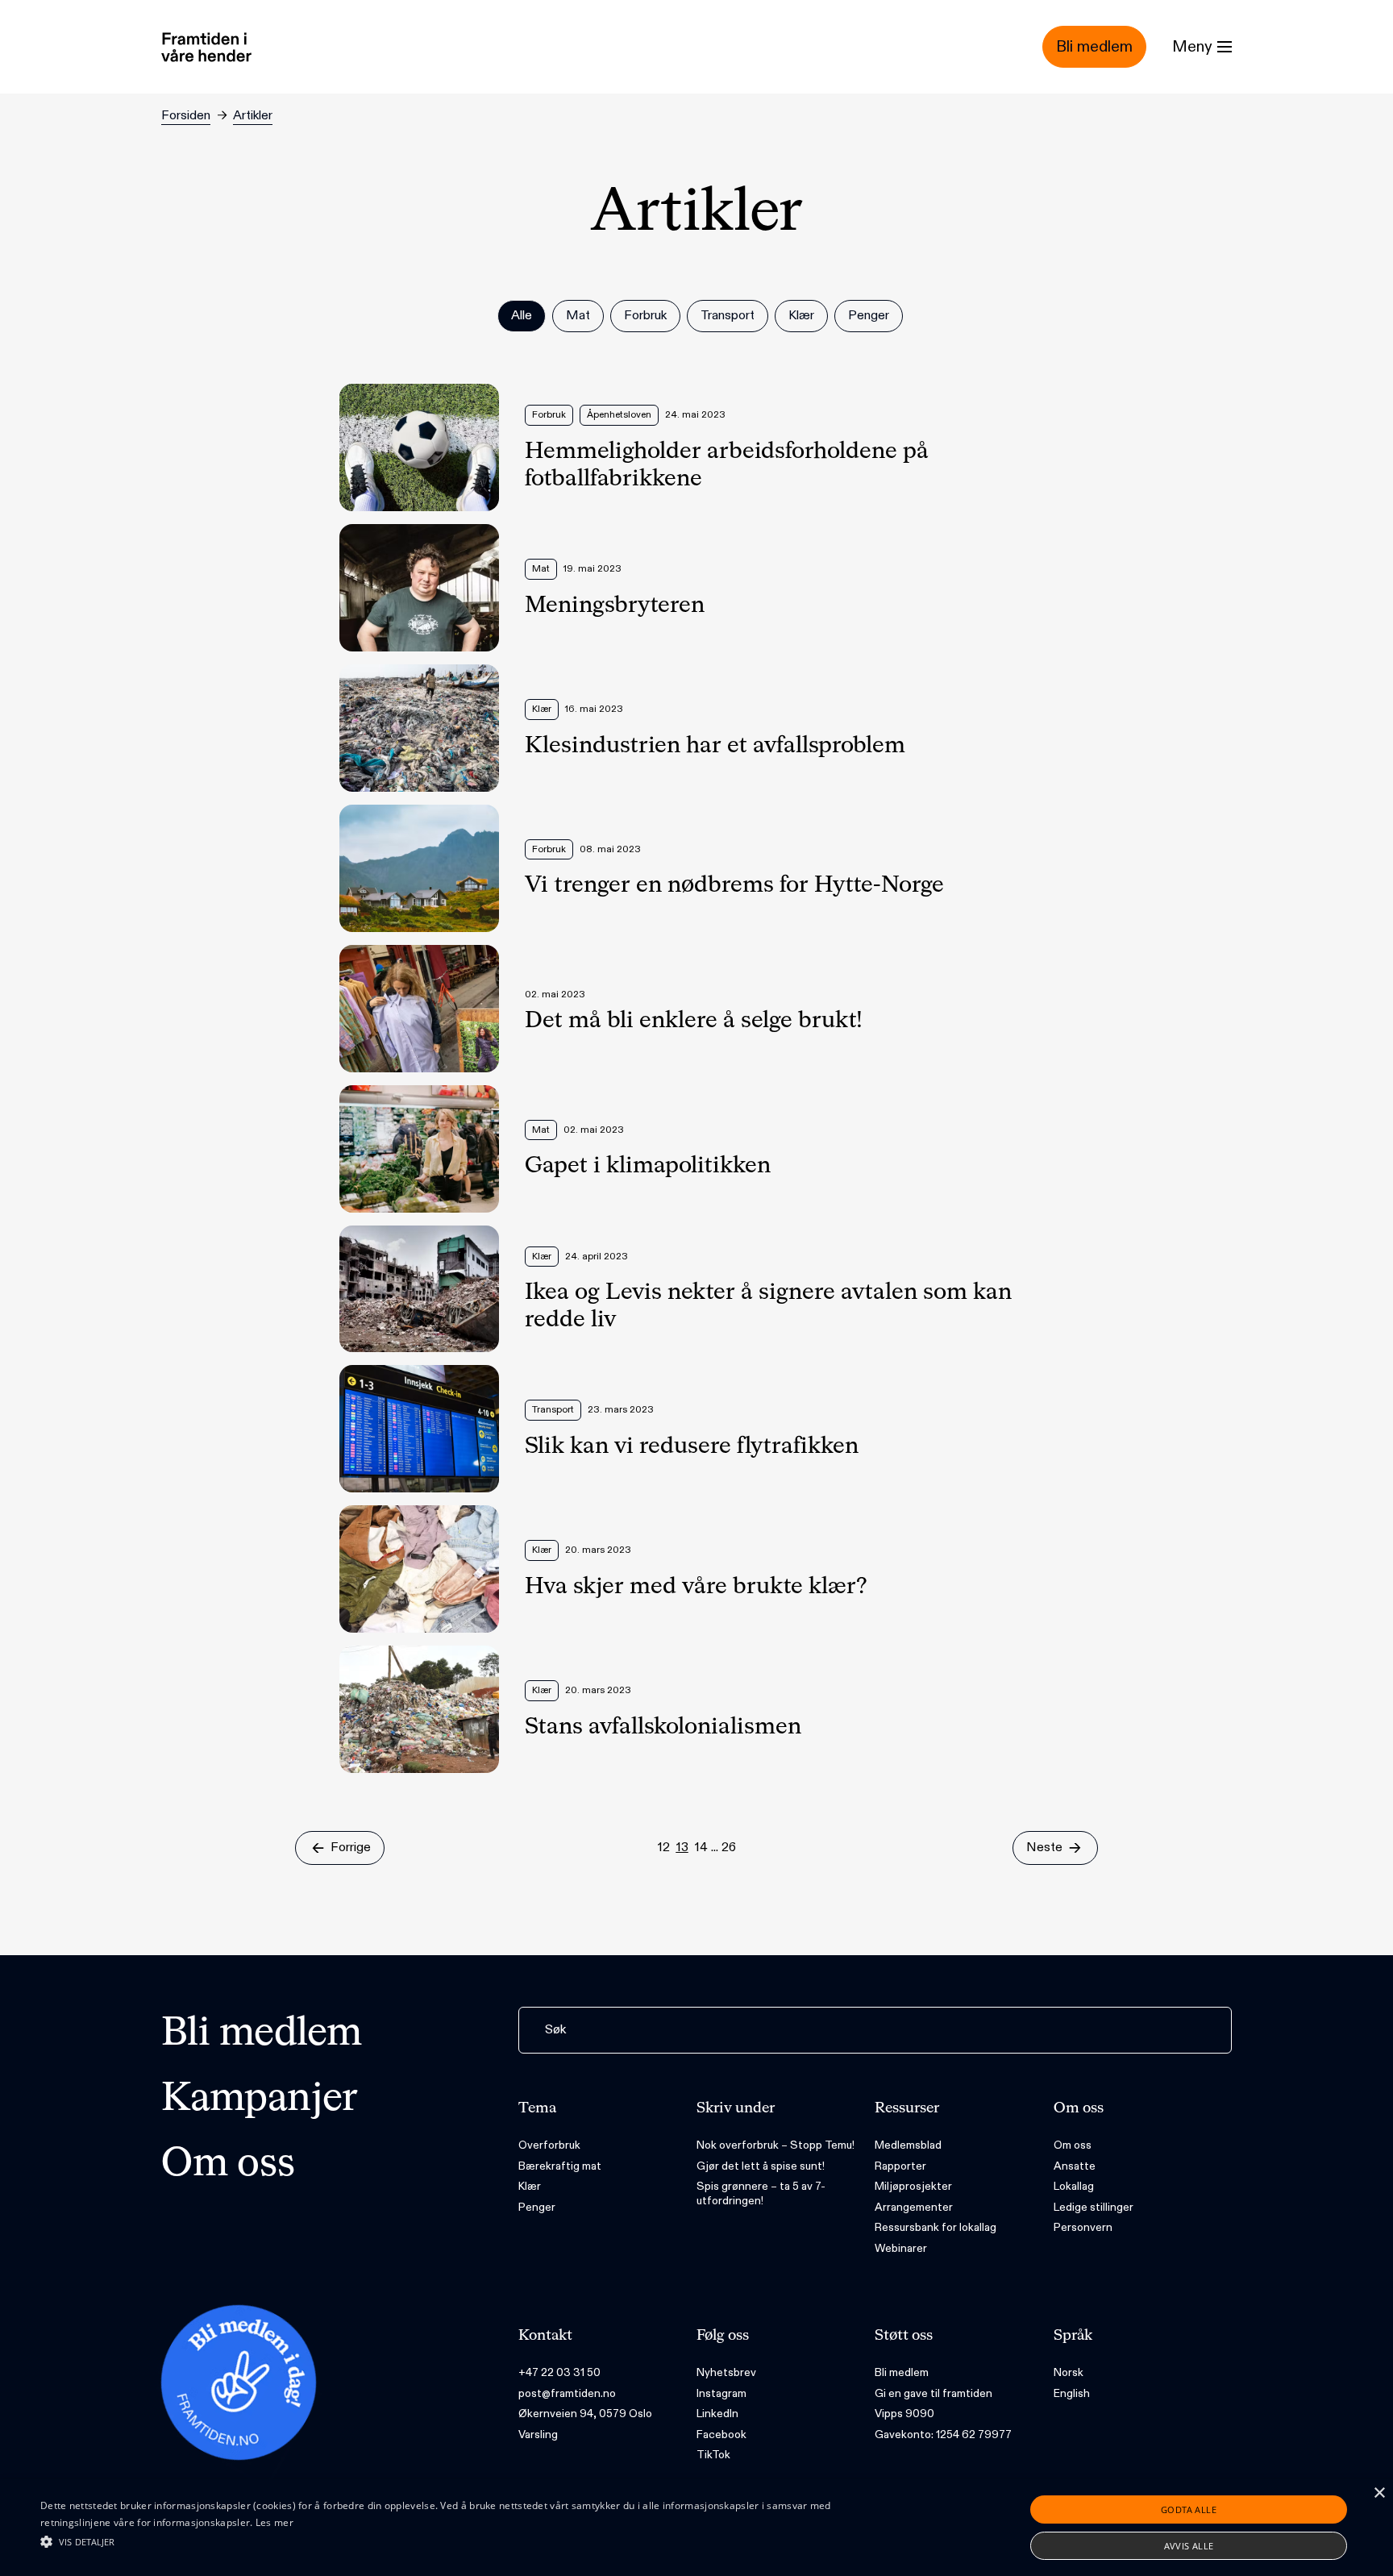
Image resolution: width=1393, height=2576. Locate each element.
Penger (537, 2207)
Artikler (253, 116)
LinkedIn (717, 2414)
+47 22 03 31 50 (559, 2372)
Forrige (351, 1848)
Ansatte (1075, 2166)
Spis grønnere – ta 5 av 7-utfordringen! (761, 2193)
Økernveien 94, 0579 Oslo (585, 2414)
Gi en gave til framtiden (934, 2393)
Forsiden (186, 116)
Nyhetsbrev (726, 2372)
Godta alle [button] (1189, 2509)
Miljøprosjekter (913, 2186)
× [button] (1379, 2493)
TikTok (713, 2455)
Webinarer (901, 2248)
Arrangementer (914, 2207)
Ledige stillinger (1094, 2207)
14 (701, 1848)
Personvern (1083, 2227)
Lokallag (1074, 2186)
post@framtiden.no (567, 2393)
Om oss (228, 2165)
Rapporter (900, 2166)
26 (729, 1848)
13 (682, 1848)
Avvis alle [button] (1189, 2546)
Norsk (1069, 2372)
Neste (1044, 1848)
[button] (467, 2541)
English (1072, 2393)
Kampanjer (260, 2100)
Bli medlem (262, 2034)
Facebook (721, 2435)
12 (664, 1848)
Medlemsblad (908, 2145)
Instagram (721, 2393)
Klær (530, 2186)
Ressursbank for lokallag (936, 2227)
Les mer (274, 2522)
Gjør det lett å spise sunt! (761, 2166)
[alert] (696, 2528)
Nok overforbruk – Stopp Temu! (776, 2145)
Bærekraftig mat (560, 2166)
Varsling (538, 2435)
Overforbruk (549, 2145)
